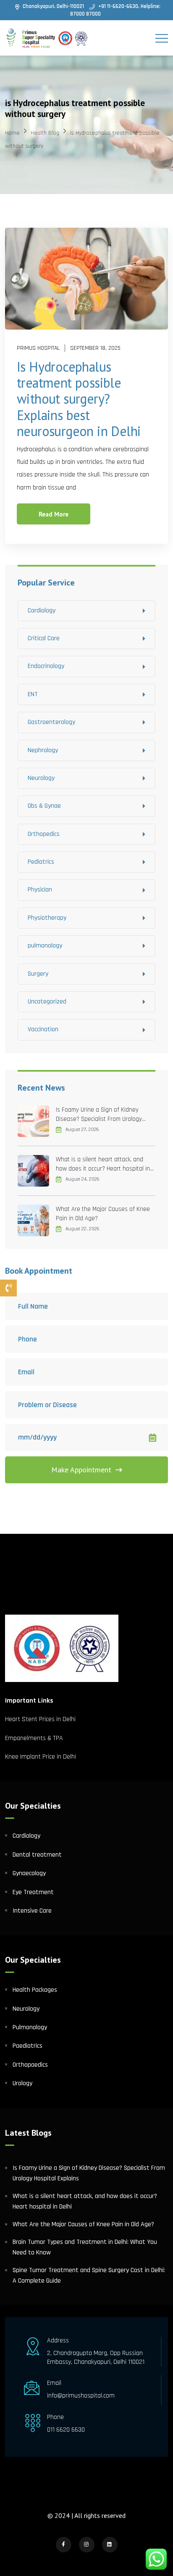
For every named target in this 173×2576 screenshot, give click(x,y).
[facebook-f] (64, 2545)
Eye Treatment (33, 1892)
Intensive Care (32, 1911)
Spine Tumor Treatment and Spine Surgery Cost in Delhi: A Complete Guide (89, 2276)
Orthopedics (44, 834)
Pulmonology (30, 2027)
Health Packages (35, 1990)
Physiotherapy (47, 918)
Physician (40, 890)
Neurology (41, 778)
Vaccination (43, 1029)
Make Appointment (81, 1470)
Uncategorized (47, 1002)
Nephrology (43, 750)
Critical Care (44, 638)
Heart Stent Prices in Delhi (40, 1719)
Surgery (38, 974)
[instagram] (87, 2545)
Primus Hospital (38, 348)
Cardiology (42, 611)
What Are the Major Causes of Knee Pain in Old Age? (103, 1214)
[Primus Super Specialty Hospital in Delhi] (47, 38)
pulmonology (45, 946)
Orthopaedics (30, 2065)
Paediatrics (28, 2046)
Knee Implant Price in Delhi (41, 1757)
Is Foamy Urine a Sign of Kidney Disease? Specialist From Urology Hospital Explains (99, 1115)
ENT (33, 694)
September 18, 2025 (95, 348)
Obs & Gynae (44, 806)
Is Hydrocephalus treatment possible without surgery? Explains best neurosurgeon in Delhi (79, 399)
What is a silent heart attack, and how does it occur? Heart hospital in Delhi (103, 1164)
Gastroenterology (51, 722)
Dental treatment (37, 1855)
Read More (54, 514)
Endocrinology (46, 666)
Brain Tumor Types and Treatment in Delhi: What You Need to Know (85, 2247)
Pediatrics (41, 862)
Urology (22, 2083)
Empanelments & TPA (35, 1738)
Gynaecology (29, 1873)
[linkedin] (110, 2545)
